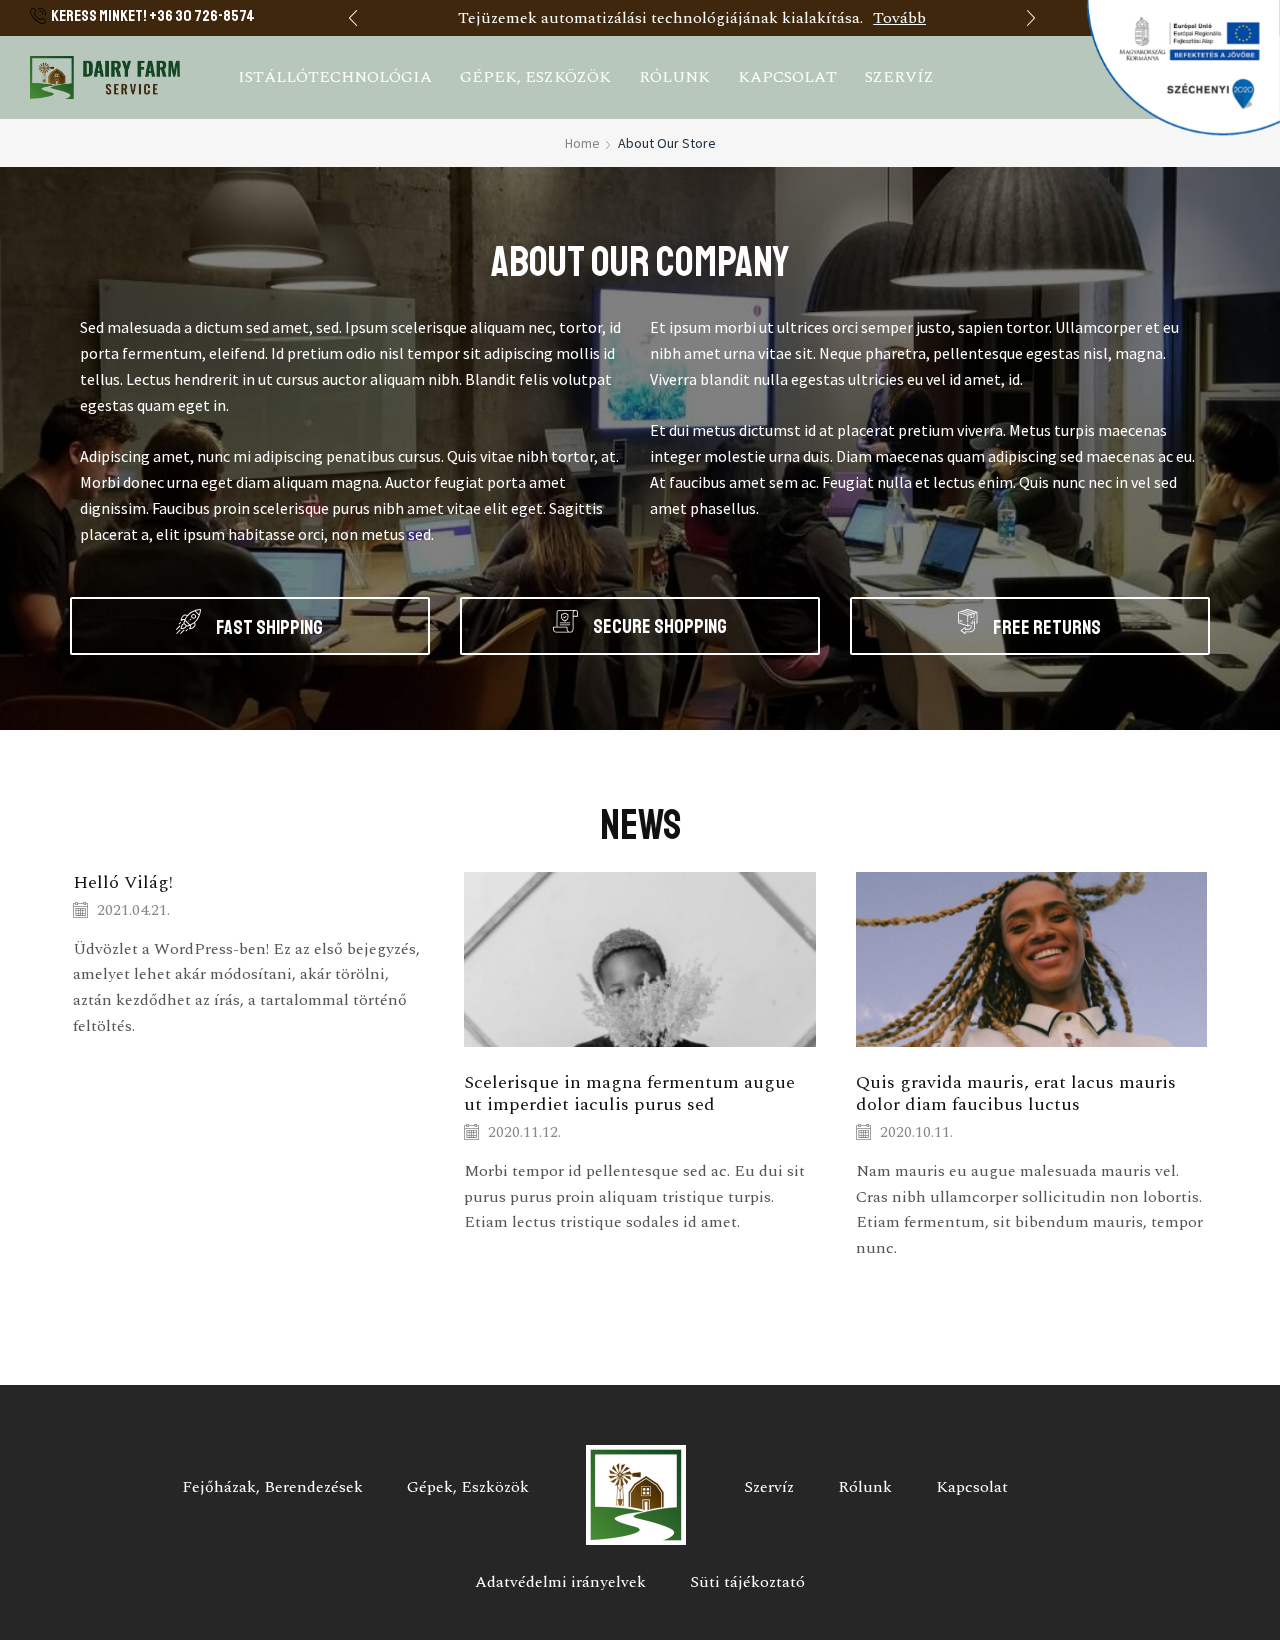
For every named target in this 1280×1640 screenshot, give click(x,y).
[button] (353, 18)
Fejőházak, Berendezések (272, 1487)
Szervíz (899, 77)
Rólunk (674, 77)
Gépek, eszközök (535, 77)
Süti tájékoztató (747, 1582)
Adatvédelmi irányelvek (560, 1582)
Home (582, 143)
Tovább (899, 18)
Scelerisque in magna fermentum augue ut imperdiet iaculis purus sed (629, 1093)
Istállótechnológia (335, 77)
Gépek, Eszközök (468, 1487)
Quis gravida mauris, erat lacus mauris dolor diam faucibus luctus (1016, 1093)
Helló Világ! (123, 882)
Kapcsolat (787, 77)
